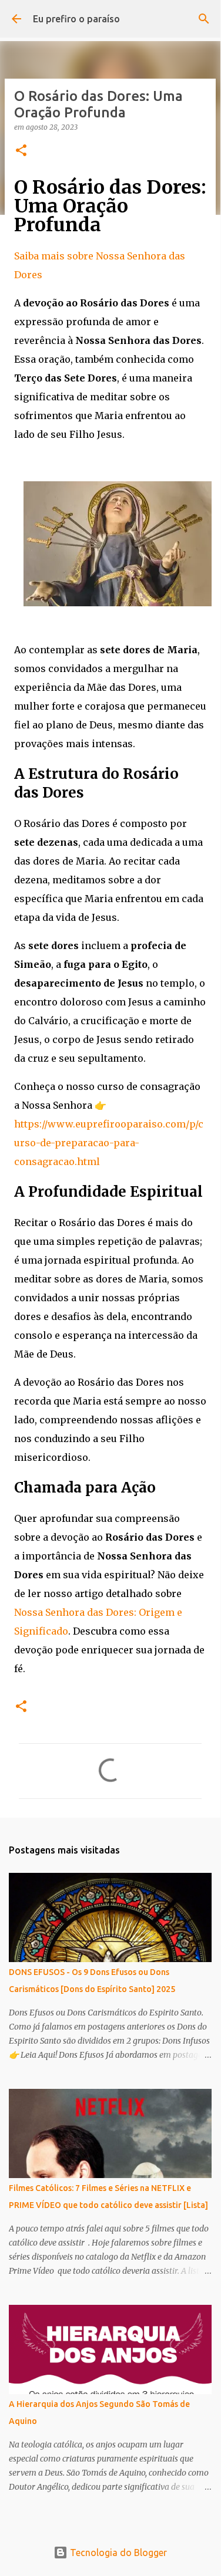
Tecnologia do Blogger (117, 2553)
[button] (21, 151)
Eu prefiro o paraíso (76, 19)
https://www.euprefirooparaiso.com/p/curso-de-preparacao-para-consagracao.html (109, 1143)
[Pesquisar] (204, 19)
